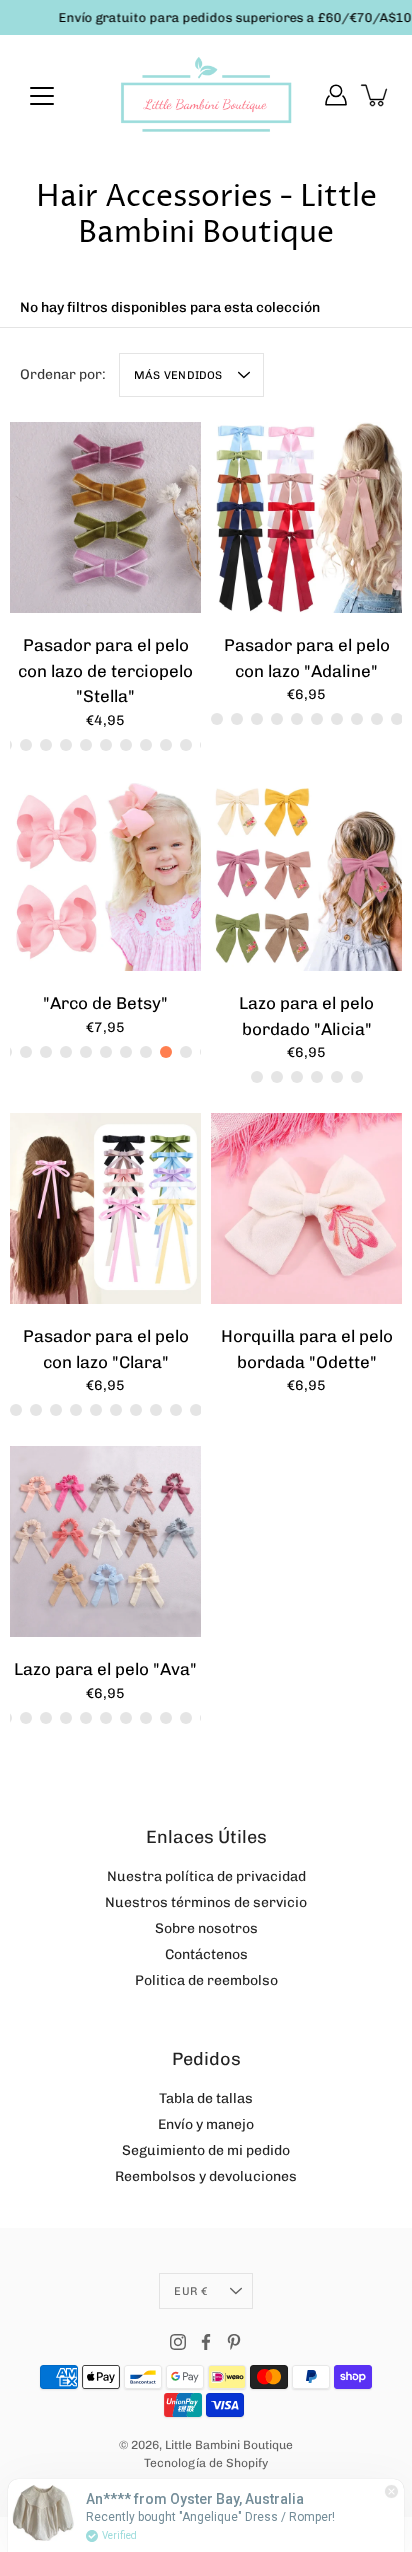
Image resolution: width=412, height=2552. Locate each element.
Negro (317, 719)
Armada (217, 719)
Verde (337, 719)
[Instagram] (178, 2342)
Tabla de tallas (206, 2098)
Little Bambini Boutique (229, 2445)
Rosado (66, 744)
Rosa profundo (46, 1052)
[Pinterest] (234, 2342)
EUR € (190, 2291)
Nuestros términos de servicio (206, 1902)
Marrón (357, 719)
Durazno (106, 744)
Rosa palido (237, 719)
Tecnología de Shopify (206, 2463)
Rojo (397, 719)
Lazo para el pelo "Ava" (105, 1669)
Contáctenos (206, 1954)
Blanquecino (196, 1410)
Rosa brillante (36, 1410)
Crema (126, 744)
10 (166, 1718)
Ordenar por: (63, 374)
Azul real (186, 1052)
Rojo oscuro (297, 719)
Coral (166, 1052)
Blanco (377, 719)
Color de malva (176, 1410)
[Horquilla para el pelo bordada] (306, 1208)
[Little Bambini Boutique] (206, 95)
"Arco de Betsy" (105, 1003)
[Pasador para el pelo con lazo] (306, 517)
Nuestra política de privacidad (206, 1876)
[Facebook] (206, 2342)
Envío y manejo (206, 2124)
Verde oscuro (146, 744)
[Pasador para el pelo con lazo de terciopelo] (105, 517)
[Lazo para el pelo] (105, 1541)
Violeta (86, 744)
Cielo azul (166, 744)
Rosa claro (357, 1077)
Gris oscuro (186, 744)
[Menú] (42, 96)
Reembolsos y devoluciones (206, 2176)
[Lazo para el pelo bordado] (306, 875)
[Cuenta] (336, 95)
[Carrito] (376, 95)
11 (186, 1718)
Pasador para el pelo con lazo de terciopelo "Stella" (105, 670)
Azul (26, 744)
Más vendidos (178, 375)
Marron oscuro (146, 1052)
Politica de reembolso (206, 1980)
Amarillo (46, 744)
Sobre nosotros (206, 1928)
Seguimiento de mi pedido (206, 2150)
